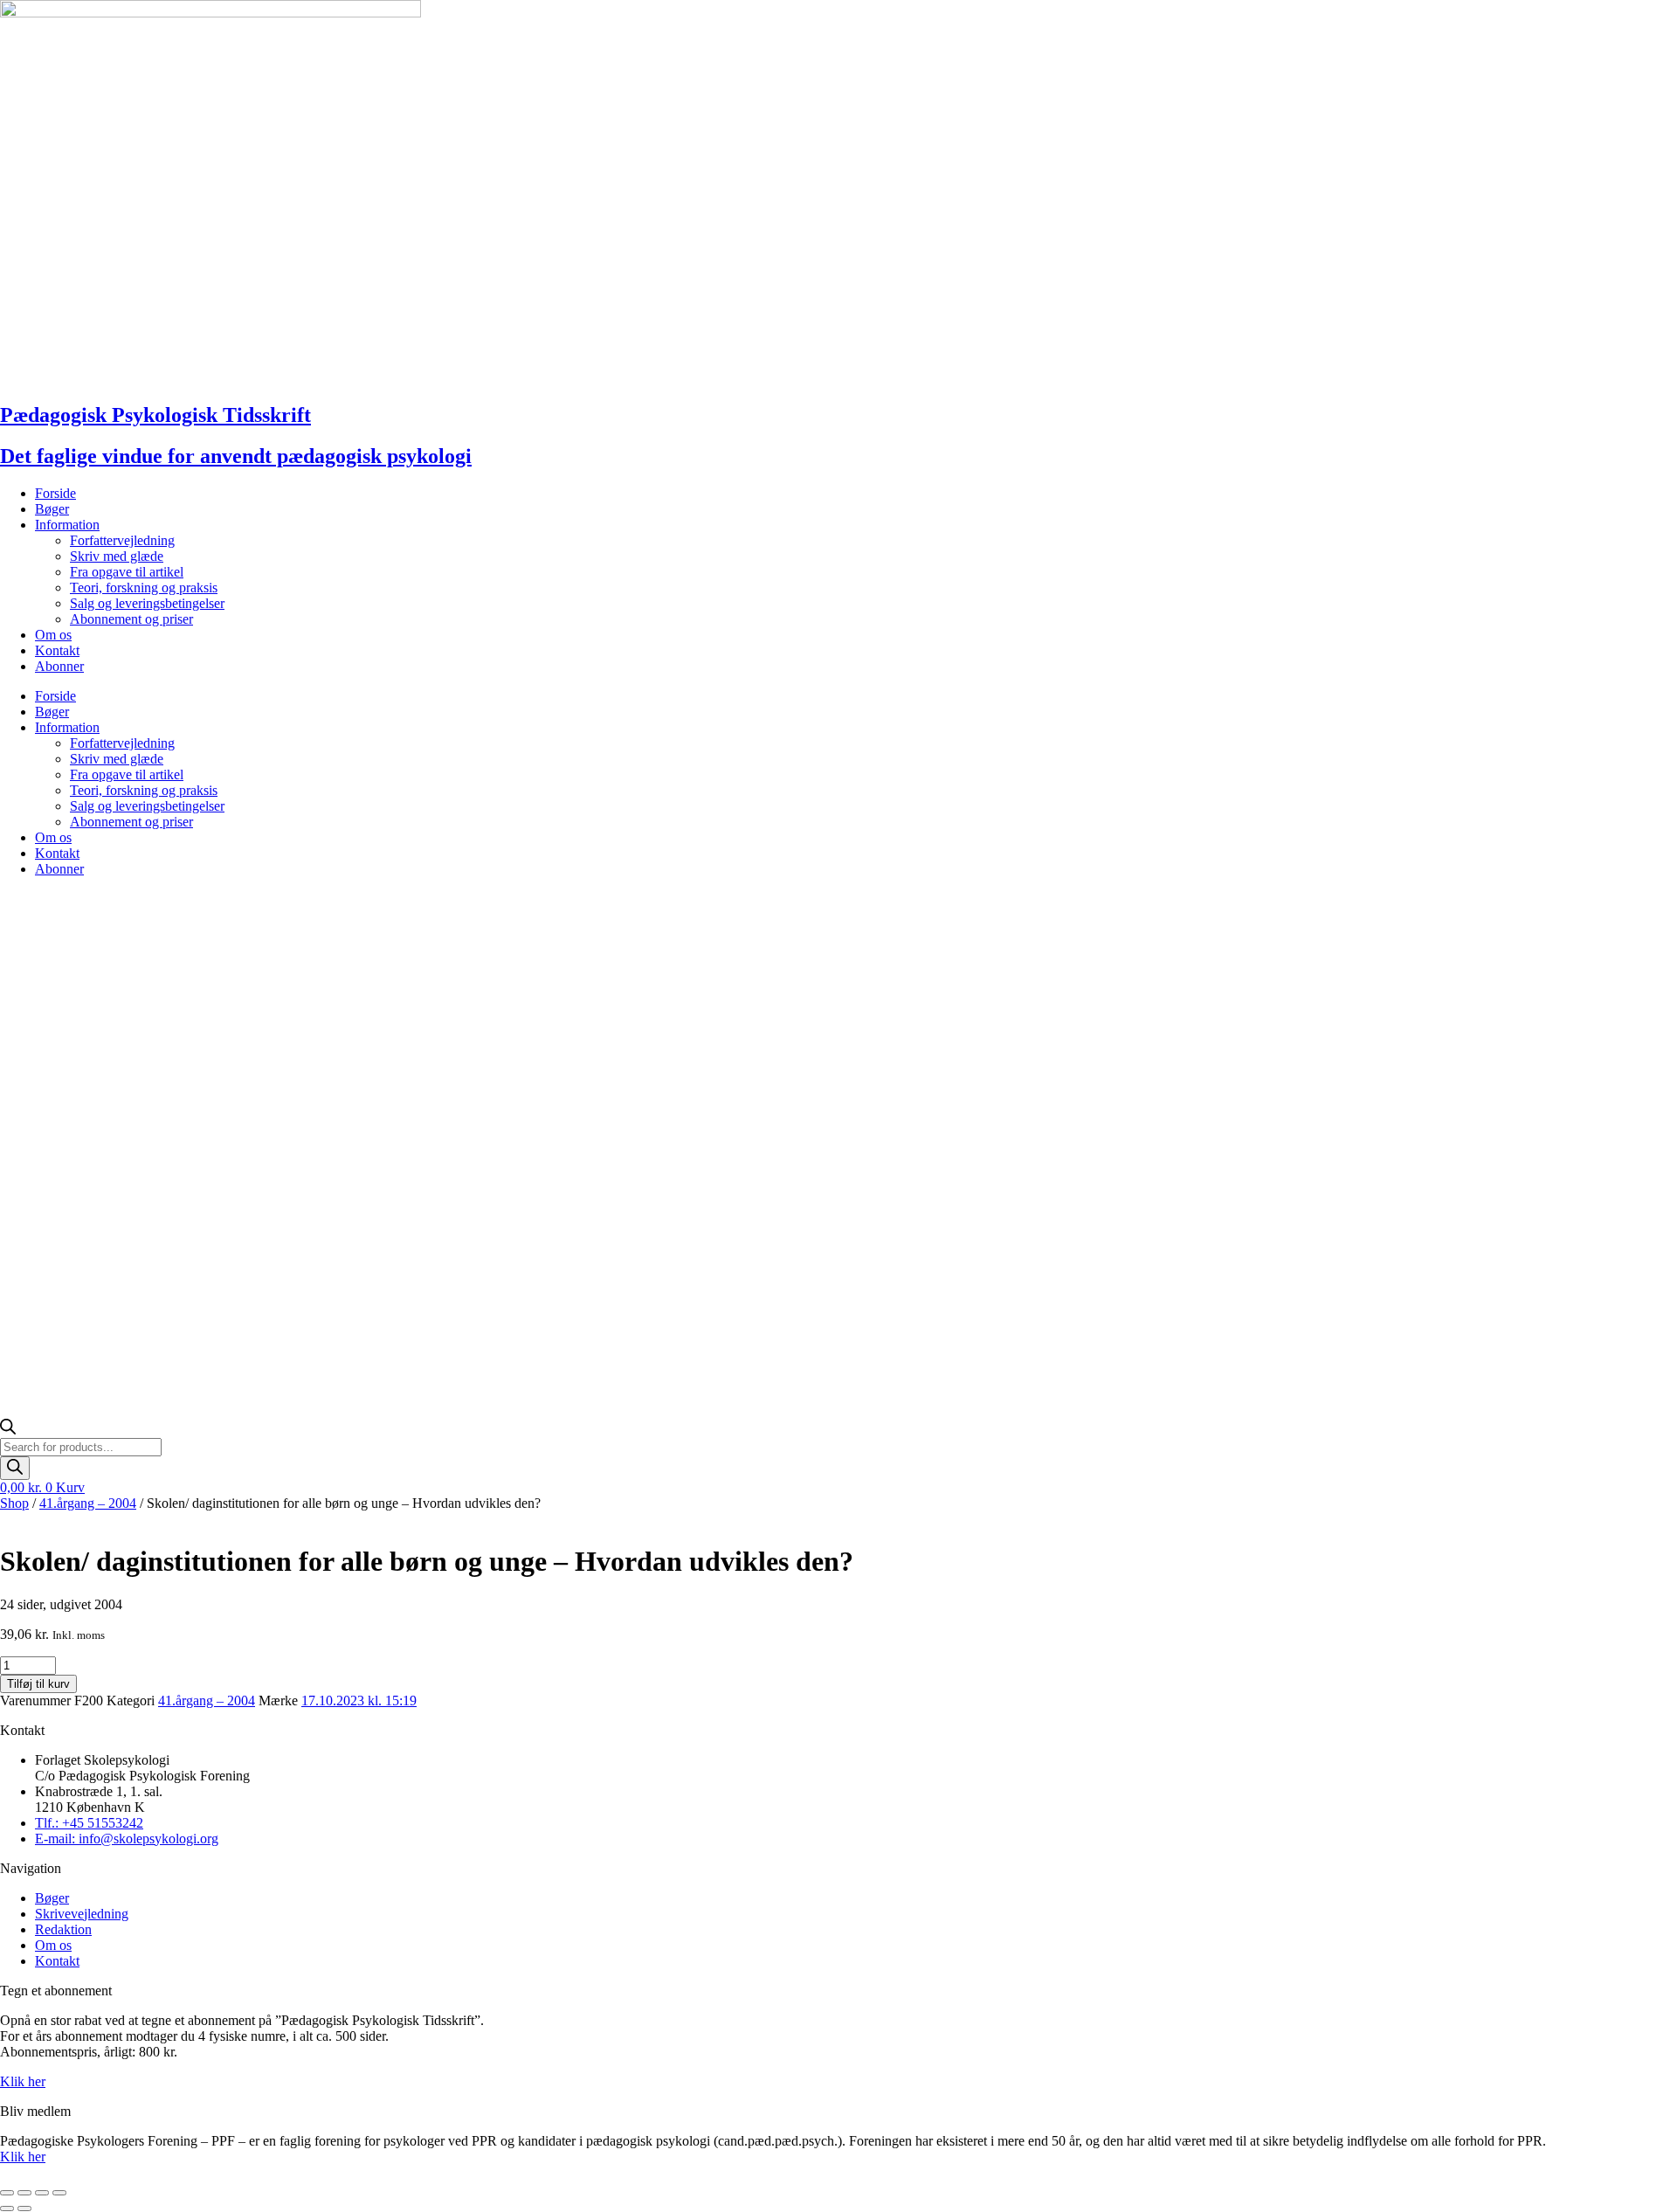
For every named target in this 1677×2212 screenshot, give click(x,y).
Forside (55, 493)
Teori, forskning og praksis (144, 588)
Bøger (52, 509)
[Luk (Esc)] (59, 2193)
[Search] (15, 1468)
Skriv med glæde (117, 556)
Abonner (59, 666)
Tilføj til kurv (38, 1684)
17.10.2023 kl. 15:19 (359, 1700)
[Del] (42, 2193)
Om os (53, 635)
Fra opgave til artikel (127, 572)
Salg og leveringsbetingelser (147, 603)
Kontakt (57, 650)
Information (67, 525)
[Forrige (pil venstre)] (7, 2209)
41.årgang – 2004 (88, 1503)
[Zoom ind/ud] (7, 2193)
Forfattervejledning (122, 540)
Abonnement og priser (131, 619)
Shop (14, 1503)
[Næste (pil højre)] (24, 2209)
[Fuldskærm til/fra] (24, 2193)
